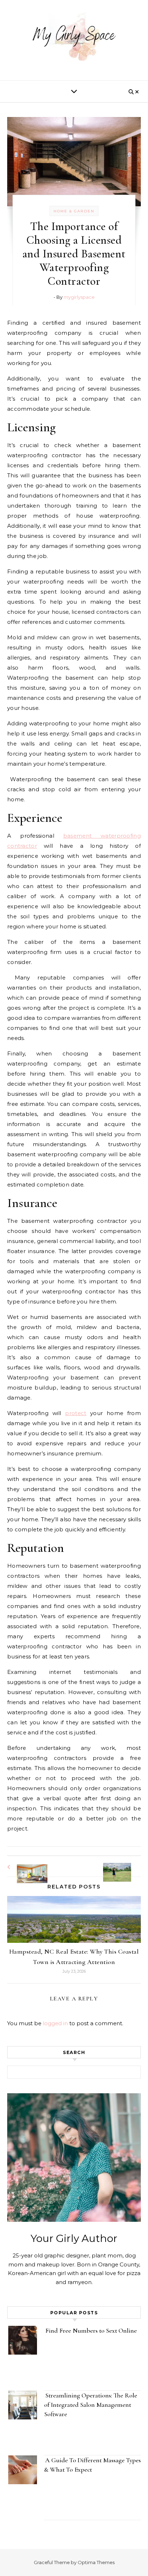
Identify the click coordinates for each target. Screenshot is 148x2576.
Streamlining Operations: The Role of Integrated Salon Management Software (91, 2405)
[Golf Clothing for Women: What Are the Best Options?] (125, 1866)
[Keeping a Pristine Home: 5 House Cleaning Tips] (23, 1867)
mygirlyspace (79, 297)
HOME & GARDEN (74, 211)
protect (76, 1413)
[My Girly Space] (74, 37)
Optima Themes (96, 2562)
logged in (55, 2023)
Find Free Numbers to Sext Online (92, 2330)
